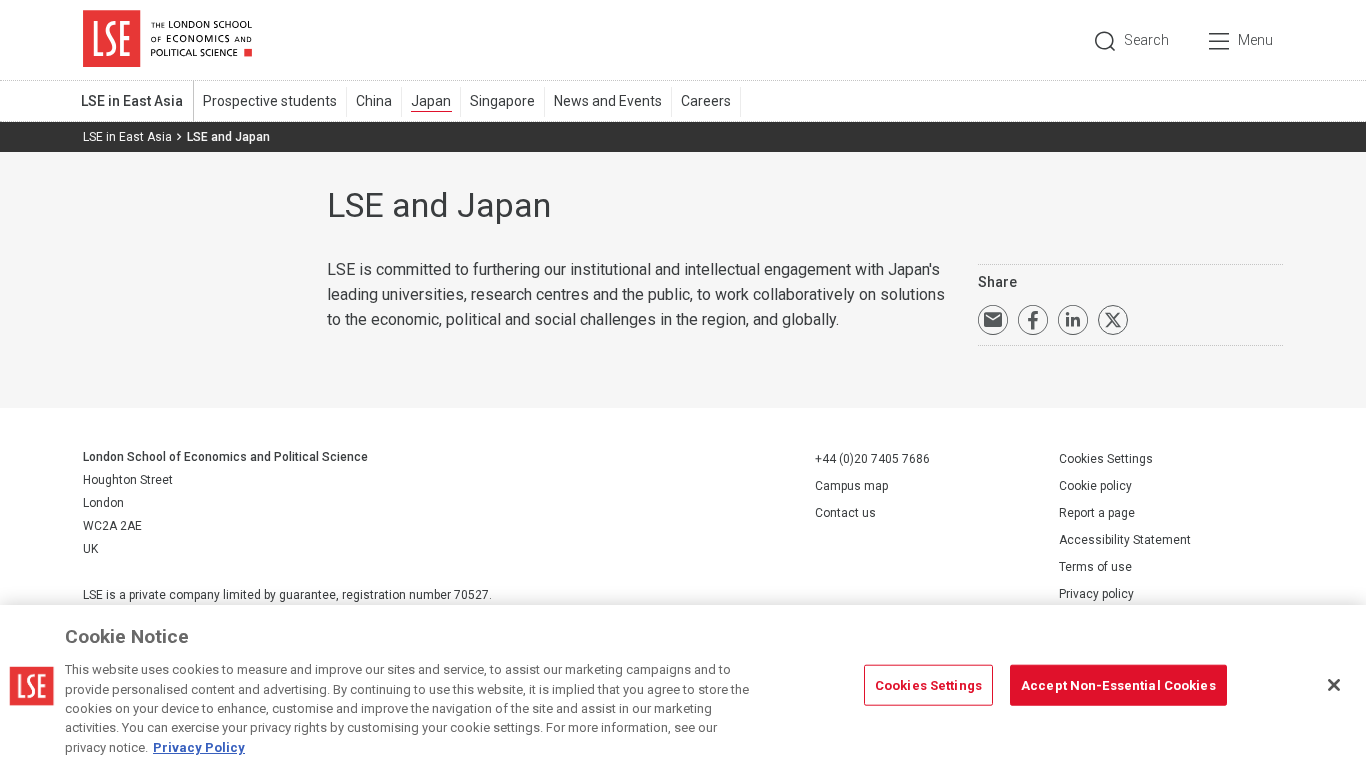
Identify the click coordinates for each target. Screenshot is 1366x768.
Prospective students (270, 101)
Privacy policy (1096, 594)
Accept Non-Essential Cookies (1118, 684)
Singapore (502, 101)
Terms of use (1095, 567)
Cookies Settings (1106, 459)
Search (1146, 40)
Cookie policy (1095, 486)
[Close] (1334, 685)
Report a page (1097, 513)
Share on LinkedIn (1073, 320)
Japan (431, 101)
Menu (1255, 40)
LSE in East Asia (132, 101)
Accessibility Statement (1125, 540)
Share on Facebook (1033, 320)
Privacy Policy (199, 747)
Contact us (845, 513)
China (374, 101)
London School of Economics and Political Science (167, 40)
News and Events (608, 101)
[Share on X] (1113, 320)
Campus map (851, 486)
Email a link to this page (993, 320)
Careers (706, 101)
